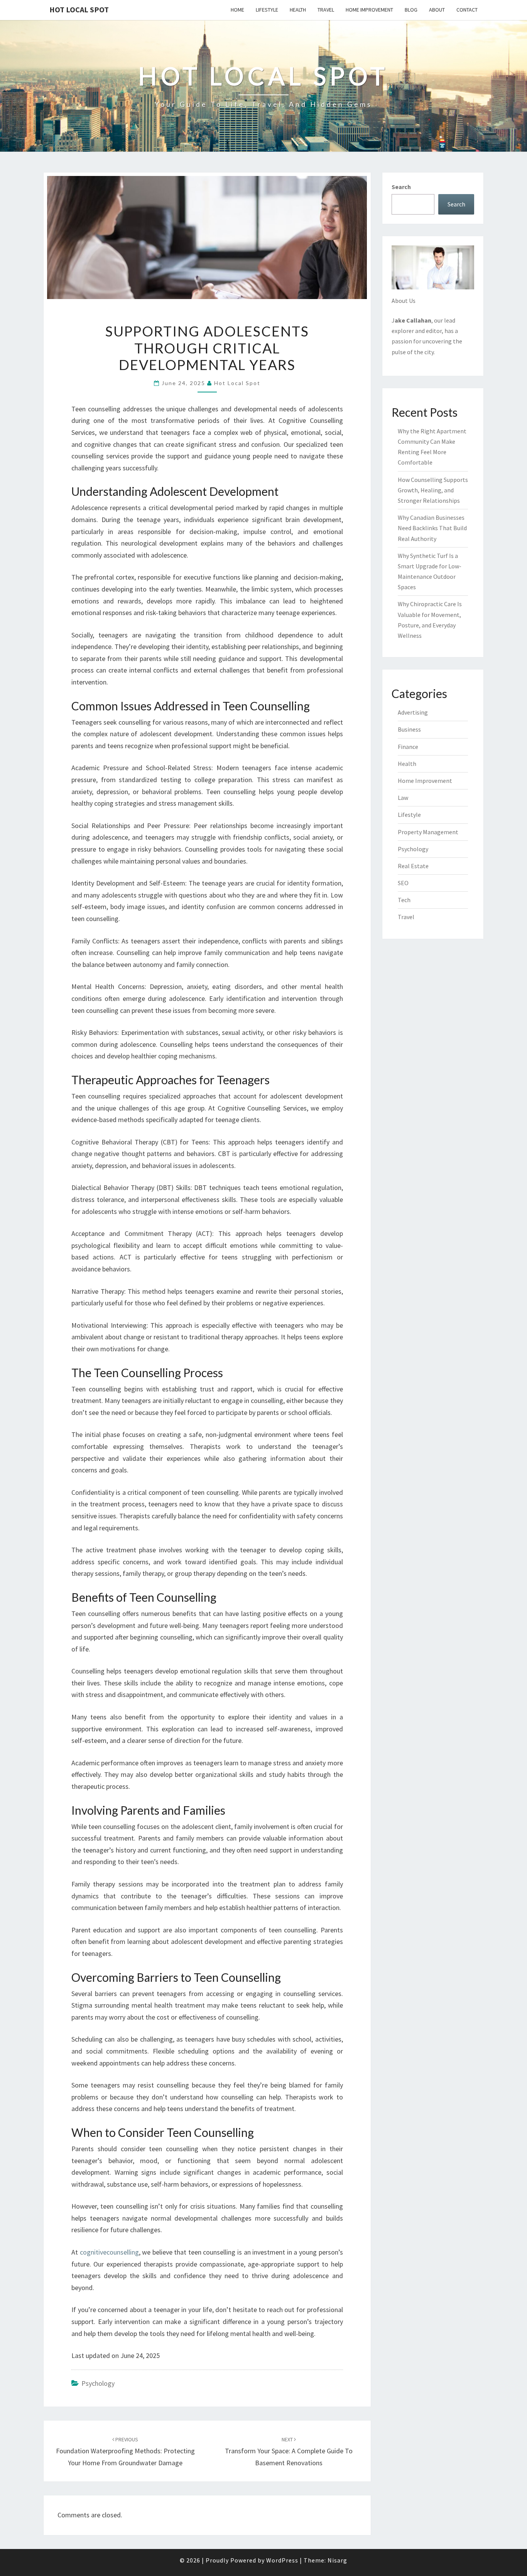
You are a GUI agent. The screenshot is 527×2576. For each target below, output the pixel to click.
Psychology (98, 2383)
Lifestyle (267, 10)
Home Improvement (369, 10)
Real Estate (413, 866)
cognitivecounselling (109, 2252)
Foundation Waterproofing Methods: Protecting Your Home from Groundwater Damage (125, 2451)
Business (409, 729)
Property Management (428, 832)
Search (401, 187)
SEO (403, 883)
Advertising (413, 712)
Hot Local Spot (79, 9)
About (437, 10)
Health (298, 10)
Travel (326, 10)
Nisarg (337, 2560)
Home (237, 10)
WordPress (282, 2560)
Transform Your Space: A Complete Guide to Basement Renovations (289, 2451)
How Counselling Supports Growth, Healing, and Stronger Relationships (433, 490)
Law (403, 798)
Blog (411, 10)
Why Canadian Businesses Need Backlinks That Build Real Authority (432, 528)
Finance (408, 747)
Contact (467, 10)
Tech (404, 900)
